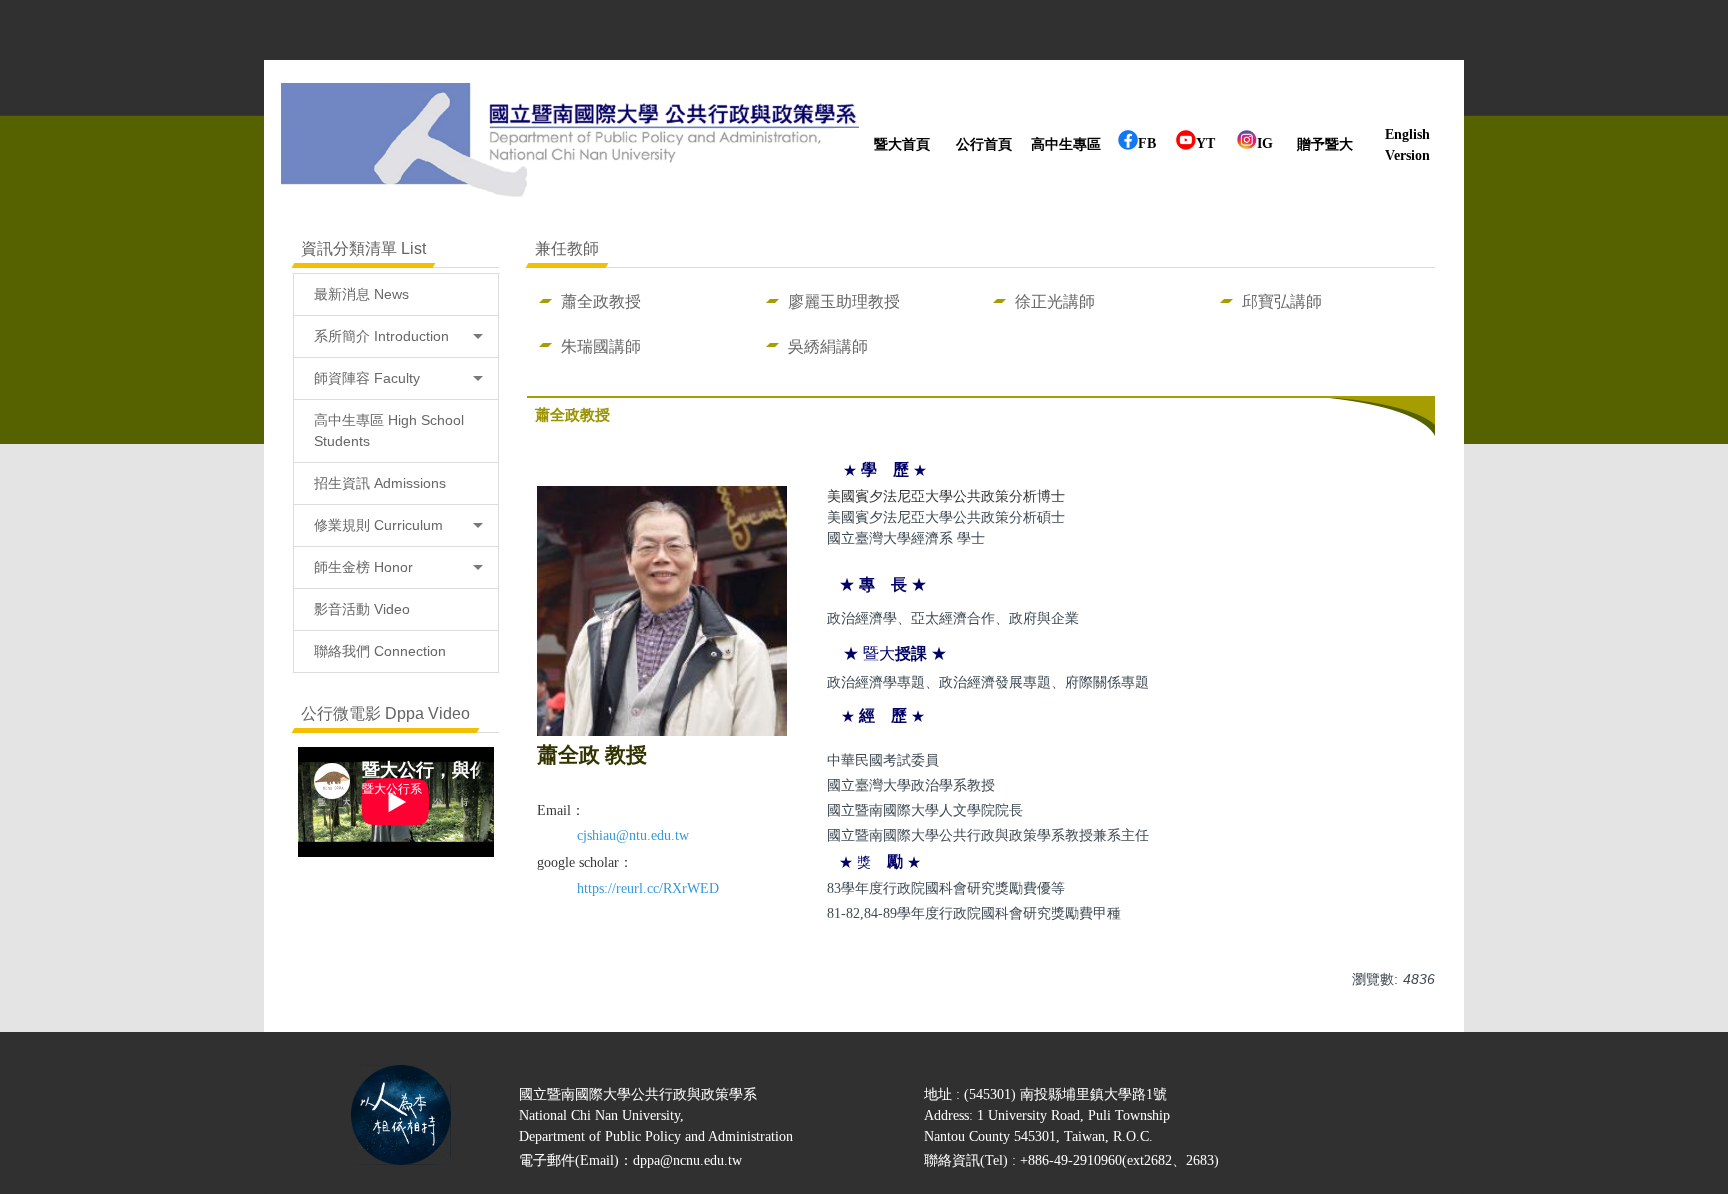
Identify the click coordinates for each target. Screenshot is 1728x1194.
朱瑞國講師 (601, 346)
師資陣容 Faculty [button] (367, 378)
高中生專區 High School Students (389, 430)
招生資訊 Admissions (380, 483)
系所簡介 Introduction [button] (381, 336)
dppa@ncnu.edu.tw (687, 1160)
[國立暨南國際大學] (570, 145)
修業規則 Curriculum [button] (378, 525)
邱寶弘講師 (1282, 301)
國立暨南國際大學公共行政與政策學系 (638, 1094)
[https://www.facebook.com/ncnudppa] (1128, 145)
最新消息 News (361, 294)
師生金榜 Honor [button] (363, 567)
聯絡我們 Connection (380, 651)
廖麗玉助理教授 (844, 301)
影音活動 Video (362, 609)
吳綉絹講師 (828, 346)
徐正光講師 (1055, 301)
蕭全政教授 (601, 301)
